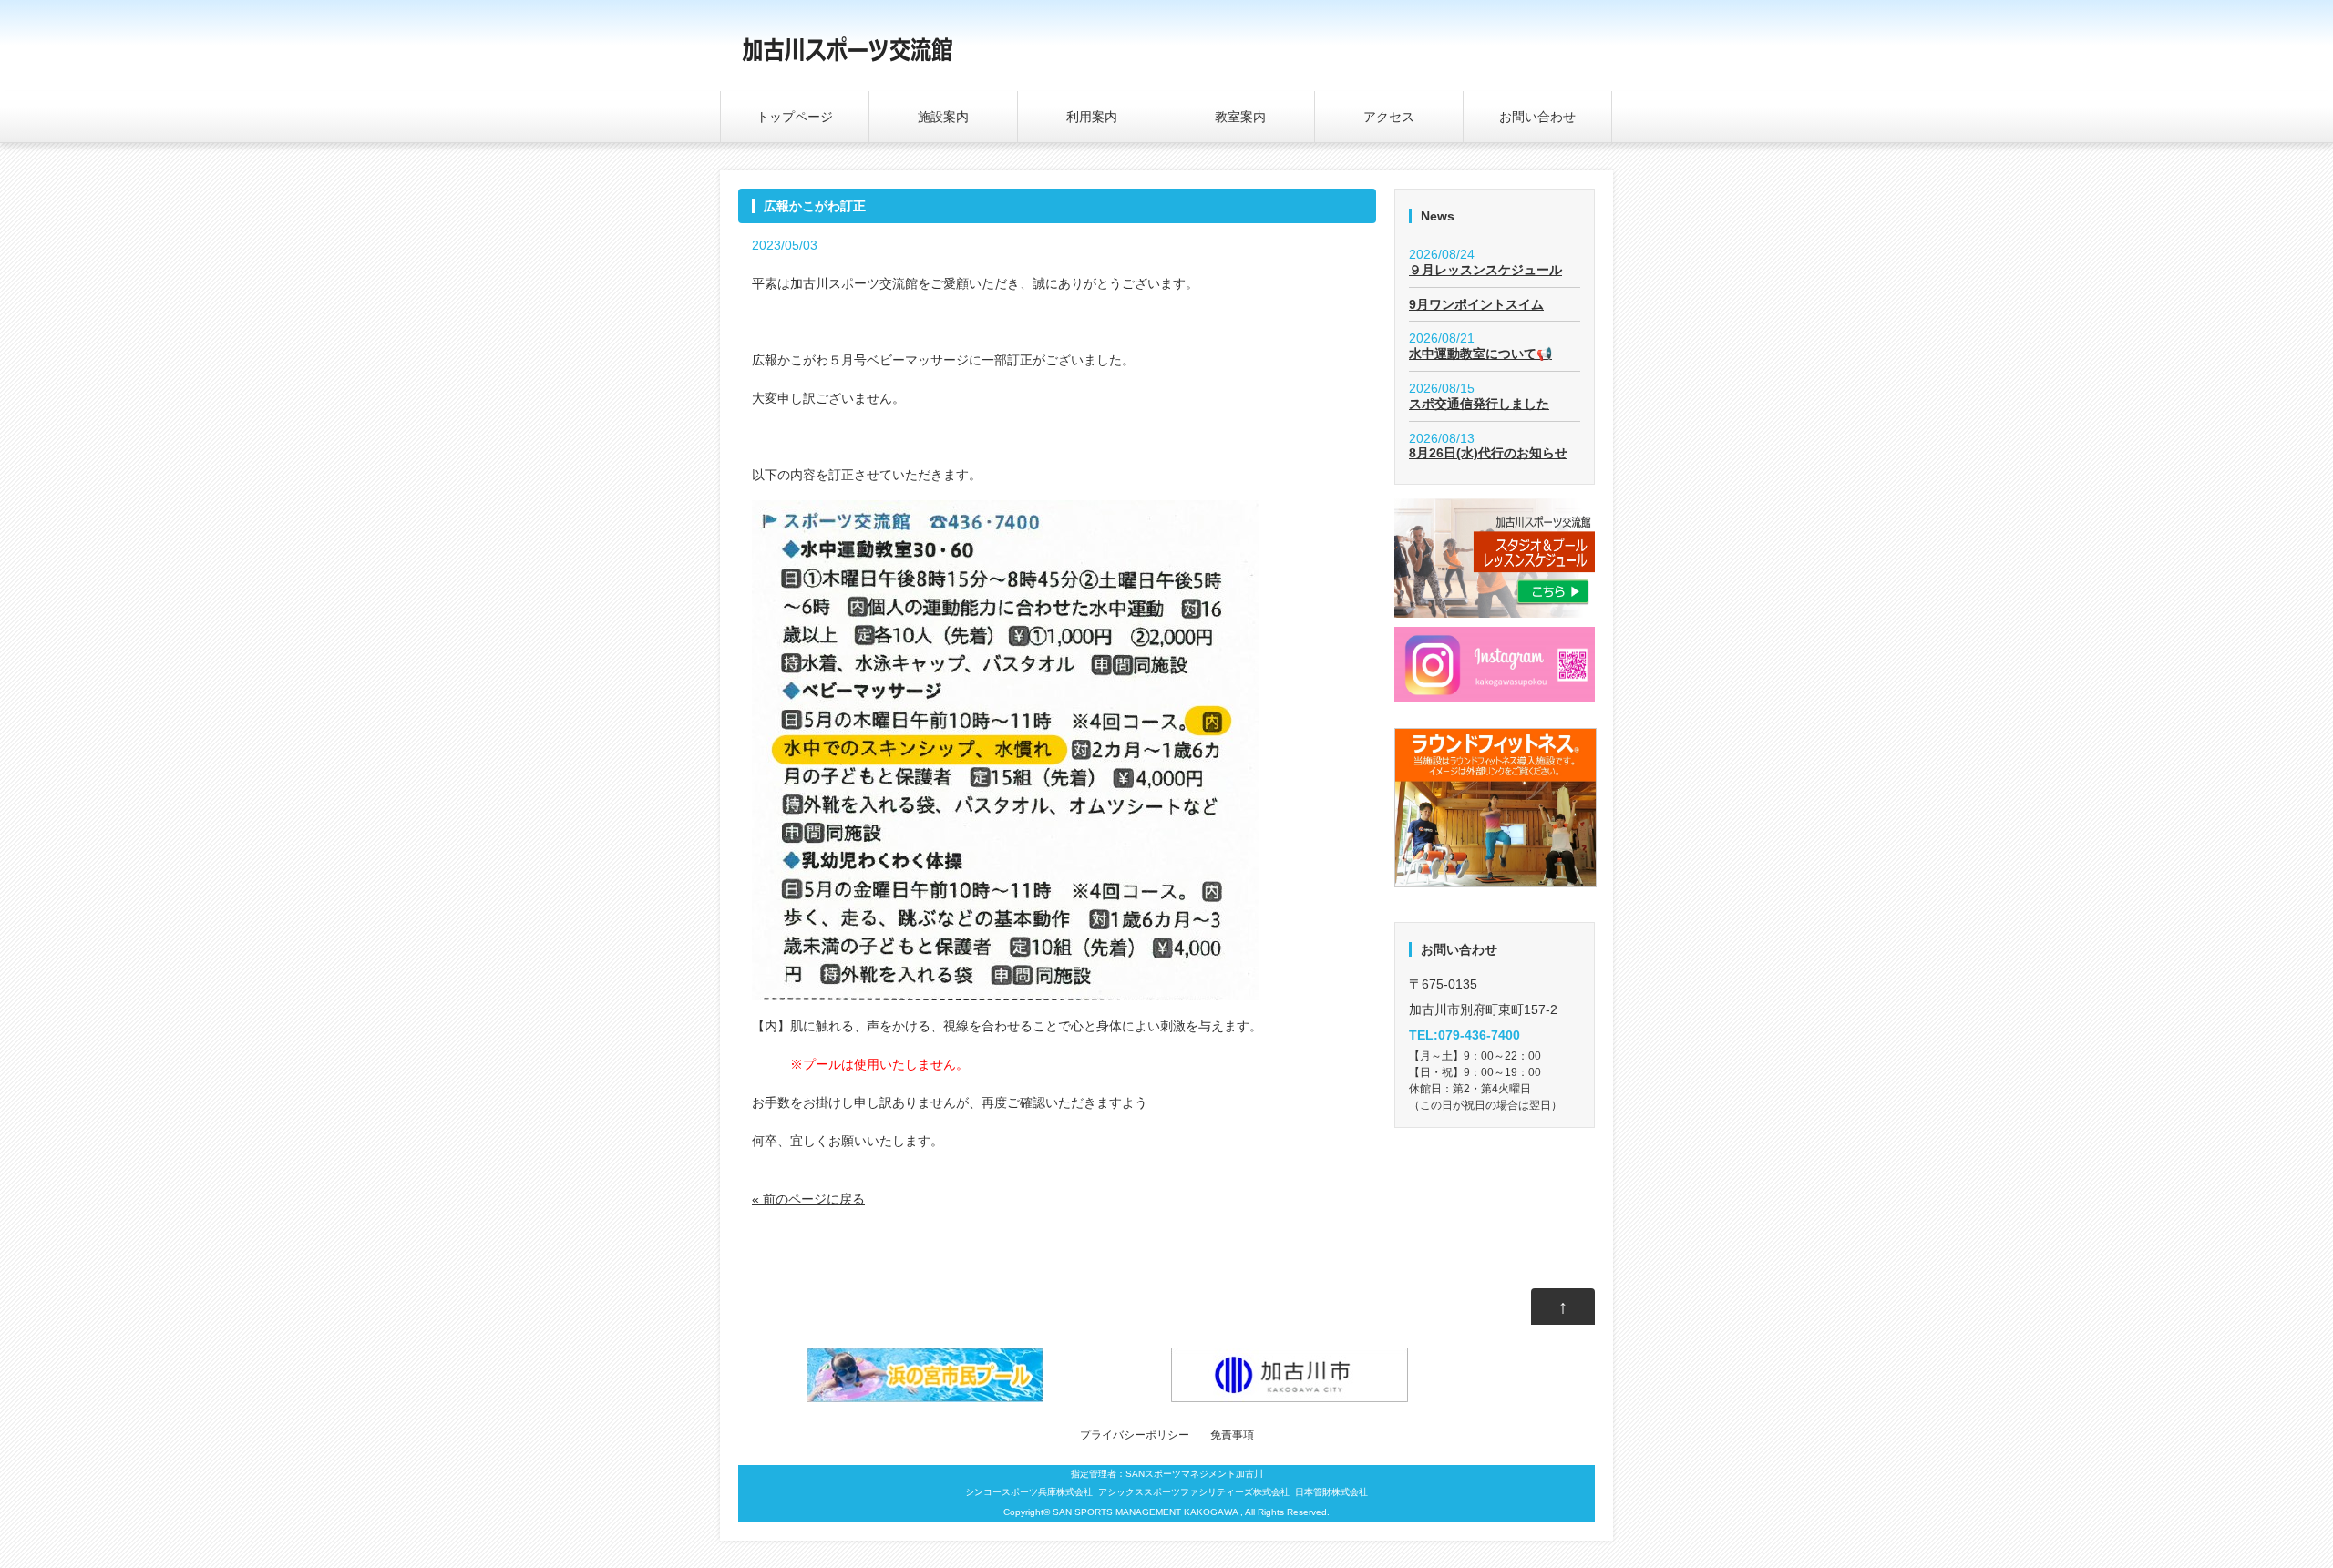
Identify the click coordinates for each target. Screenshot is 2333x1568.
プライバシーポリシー (1135, 1435)
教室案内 (1240, 117)
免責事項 (1232, 1435)
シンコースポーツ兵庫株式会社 (1029, 1492)
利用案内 (1092, 117)
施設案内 (943, 117)
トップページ (795, 117)
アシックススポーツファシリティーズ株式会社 (1194, 1492)
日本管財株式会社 (1331, 1492)
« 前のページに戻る (808, 1199)
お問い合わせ (1537, 117)
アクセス (1389, 117)
